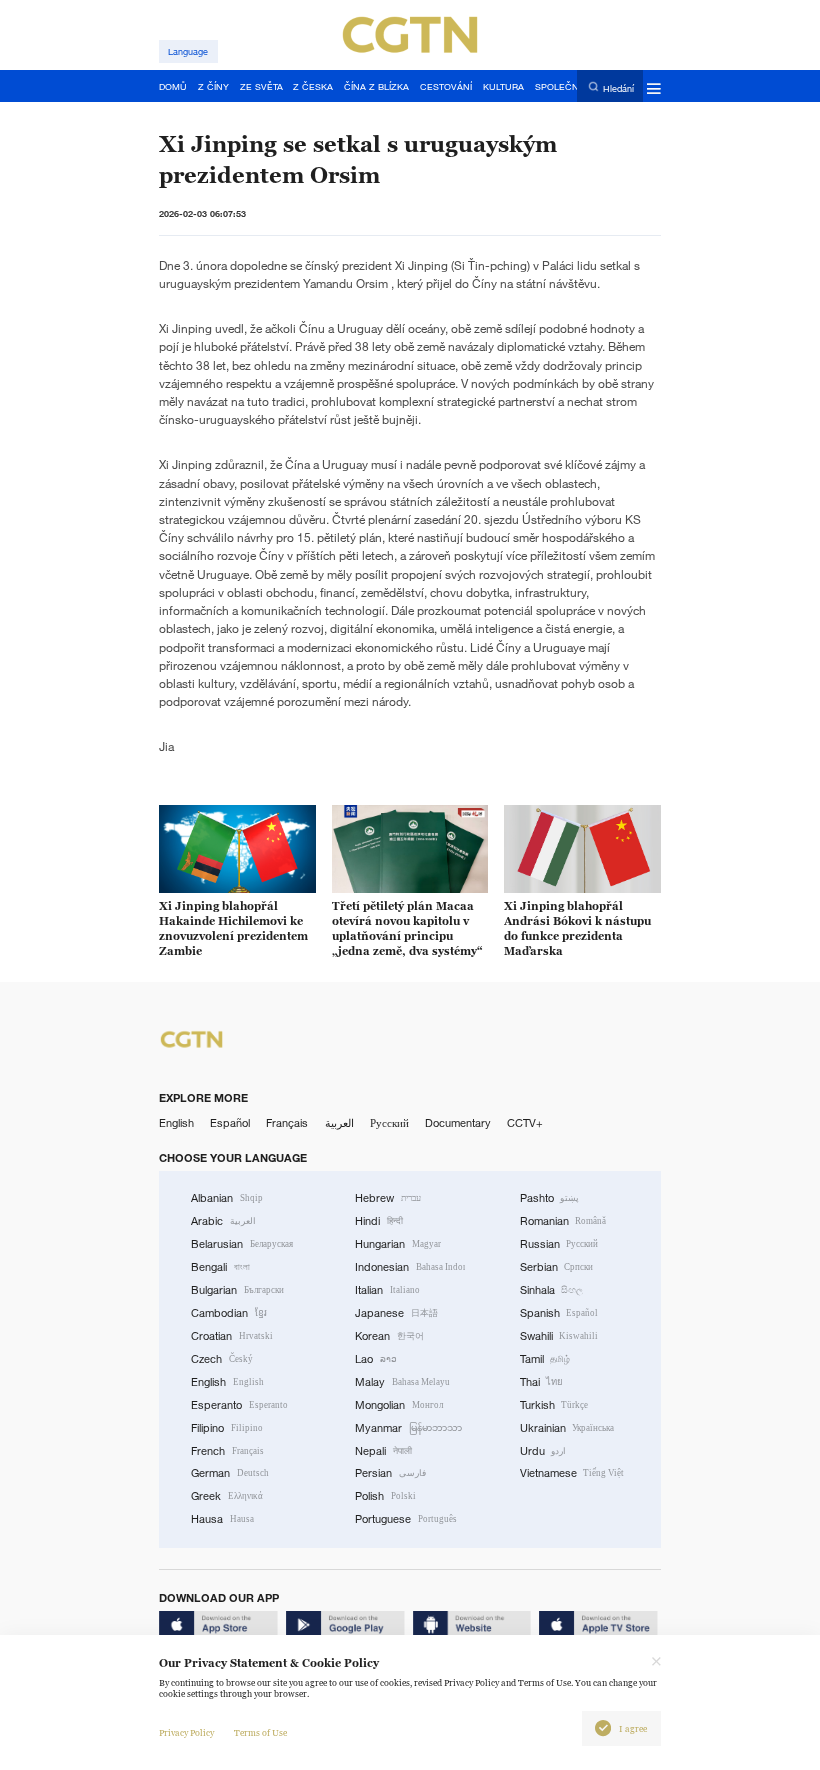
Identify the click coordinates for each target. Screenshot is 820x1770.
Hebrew (388, 1198)
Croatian (232, 1336)
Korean (389, 1336)
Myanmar (408, 1428)
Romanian (563, 1221)
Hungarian (398, 1244)
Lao (376, 1359)
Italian (387, 1290)
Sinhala (552, 1290)
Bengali (220, 1267)
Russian (559, 1244)
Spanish (559, 1313)
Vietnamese (572, 1473)
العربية (339, 1123)
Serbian (557, 1267)
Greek (227, 1496)
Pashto (550, 1198)
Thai (542, 1382)
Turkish (554, 1405)
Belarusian (242, 1244)
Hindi (379, 1221)
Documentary (458, 1123)
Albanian (227, 1198)
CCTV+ (525, 1123)
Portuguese (406, 1519)
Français (287, 1123)
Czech (222, 1359)
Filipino (227, 1428)
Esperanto (239, 1405)
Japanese (396, 1313)
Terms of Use (260, 1733)
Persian (390, 1473)
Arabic (223, 1221)
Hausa (222, 1519)
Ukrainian (567, 1428)
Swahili (559, 1336)
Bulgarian (237, 1290)
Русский (389, 1123)
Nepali (383, 1451)
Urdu (543, 1451)
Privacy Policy (186, 1733)
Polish (385, 1496)
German (230, 1473)
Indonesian (410, 1267)
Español (230, 1123)
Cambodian (229, 1313)
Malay (402, 1382)
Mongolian (399, 1405)
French (227, 1451)
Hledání (618, 87)
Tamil (545, 1359)
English (176, 1123)
